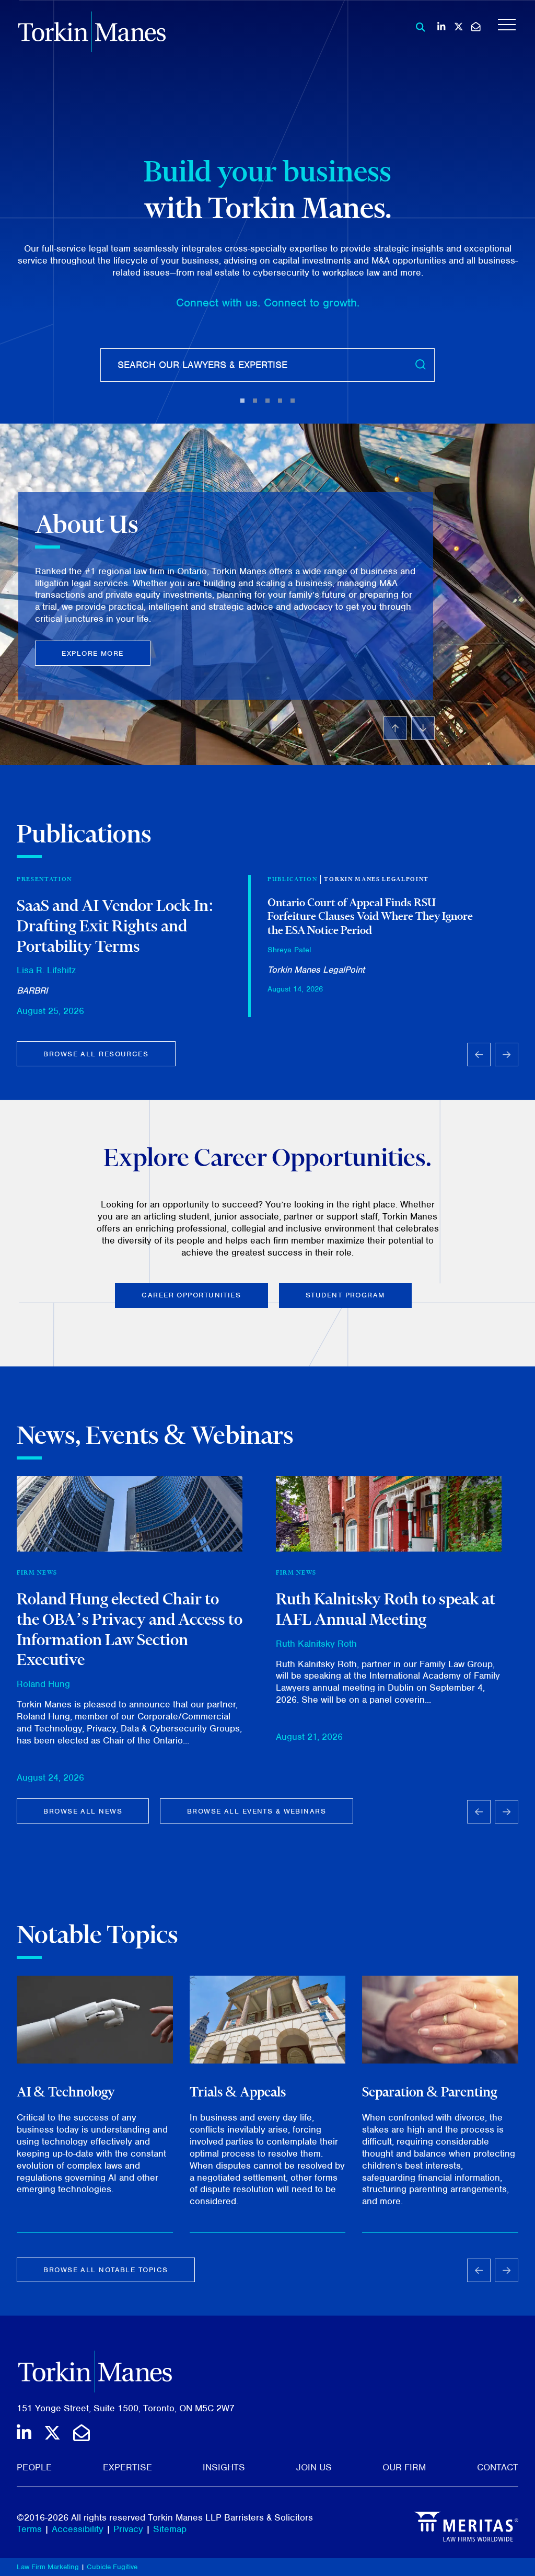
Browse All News (83, 1811)
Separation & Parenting (429, 2092)
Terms (29, 2529)
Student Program (345, 1295)
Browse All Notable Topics (106, 2270)
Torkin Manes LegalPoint (376, 879)
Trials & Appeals (238, 2092)
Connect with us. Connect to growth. (268, 303)
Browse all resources (96, 1054)
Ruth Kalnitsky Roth (316, 1644)
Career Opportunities (191, 1295)
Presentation (44, 879)
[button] (226, 595)
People (34, 2467)
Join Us (314, 2467)
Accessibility (78, 2529)
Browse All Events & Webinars (257, 1811)
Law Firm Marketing (48, 2567)
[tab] (242, 401)
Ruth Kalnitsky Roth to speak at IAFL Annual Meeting (386, 1609)
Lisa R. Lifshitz (46, 970)
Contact (498, 2467)
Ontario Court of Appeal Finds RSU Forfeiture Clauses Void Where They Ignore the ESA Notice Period (370, 916)
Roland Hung (43, 1684)
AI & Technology (66, 2092)
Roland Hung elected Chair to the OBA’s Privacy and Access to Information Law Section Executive (130, 1629)
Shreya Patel (289, 950)
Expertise (127, 2467)
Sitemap (170, 2529)
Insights (224, 2467)
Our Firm (404, 2467)
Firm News (37, 1572)
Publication (292, 879)
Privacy (128, 2529)
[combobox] (267, 365)
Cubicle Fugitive (112, 2567)
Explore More (92, 653)
